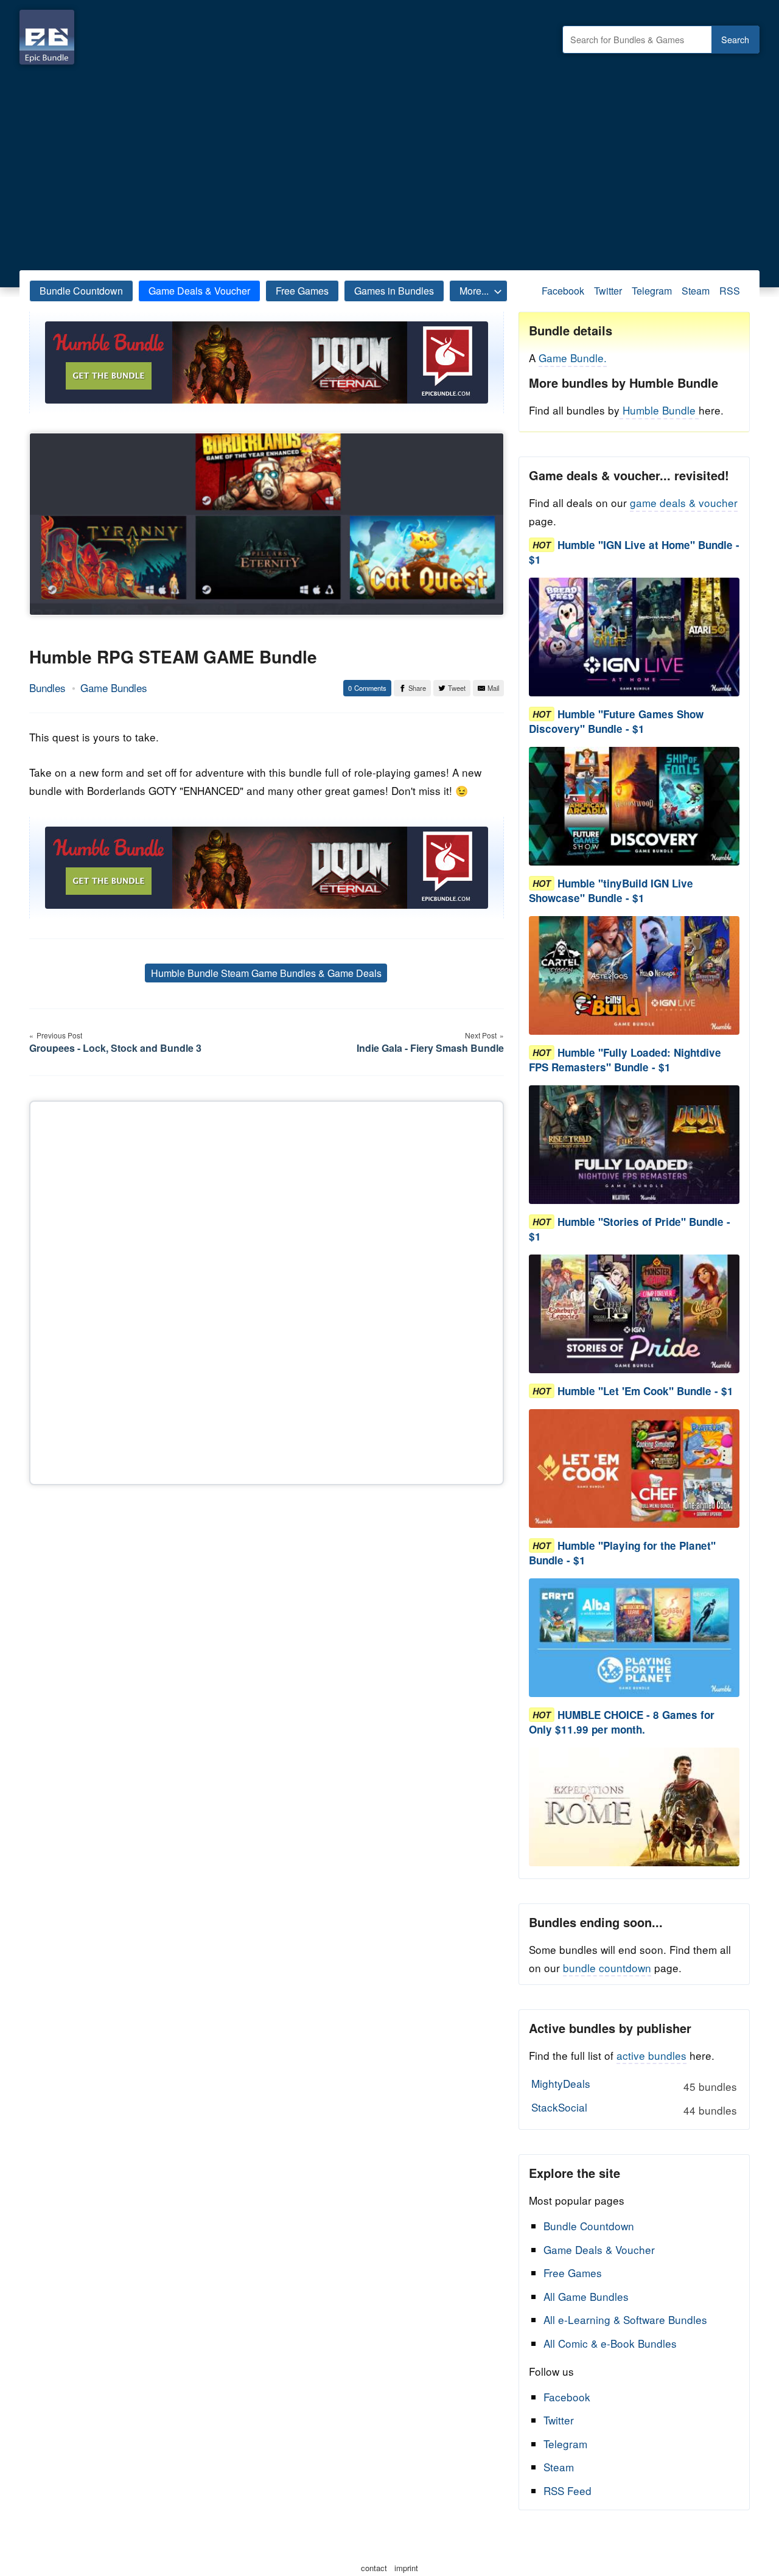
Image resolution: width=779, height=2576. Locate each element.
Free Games (302, 291)
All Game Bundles (586, 2296)
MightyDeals (634, 2085)
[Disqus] (267, 1290)
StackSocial (634, 2109)
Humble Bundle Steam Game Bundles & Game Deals (266, 973)
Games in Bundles (394, 291)
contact (374, 2568)
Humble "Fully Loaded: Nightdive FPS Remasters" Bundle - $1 (625, 1060)
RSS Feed (568, 2490)
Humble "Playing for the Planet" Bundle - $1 (622, 1553)
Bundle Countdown (81, 291)
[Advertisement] (389, 164)
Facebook (563, 291)
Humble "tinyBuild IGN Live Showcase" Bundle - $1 (611, 891)
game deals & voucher (684, 502)
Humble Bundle (659, 410)
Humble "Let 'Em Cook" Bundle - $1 (645, 1391)
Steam (696, 291)
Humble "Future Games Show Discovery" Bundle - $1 (616, 721)
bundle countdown (607, 1968)
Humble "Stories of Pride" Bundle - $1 (630, 1229)
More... (474, 291)
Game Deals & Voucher (199, 291)
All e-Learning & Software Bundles (625, 2319)
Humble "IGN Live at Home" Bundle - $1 (634, 552)
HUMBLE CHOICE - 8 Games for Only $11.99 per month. (622, 1722)
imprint (406, 2568)
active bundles (651, 2055)
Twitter (608, 291)
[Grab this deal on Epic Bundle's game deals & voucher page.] (634, 637)
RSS (730, 291)
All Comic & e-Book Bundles (610, 2343)
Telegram (652, 291)
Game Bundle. (573, 358)
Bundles (47, 688)
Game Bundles (114, 688)
